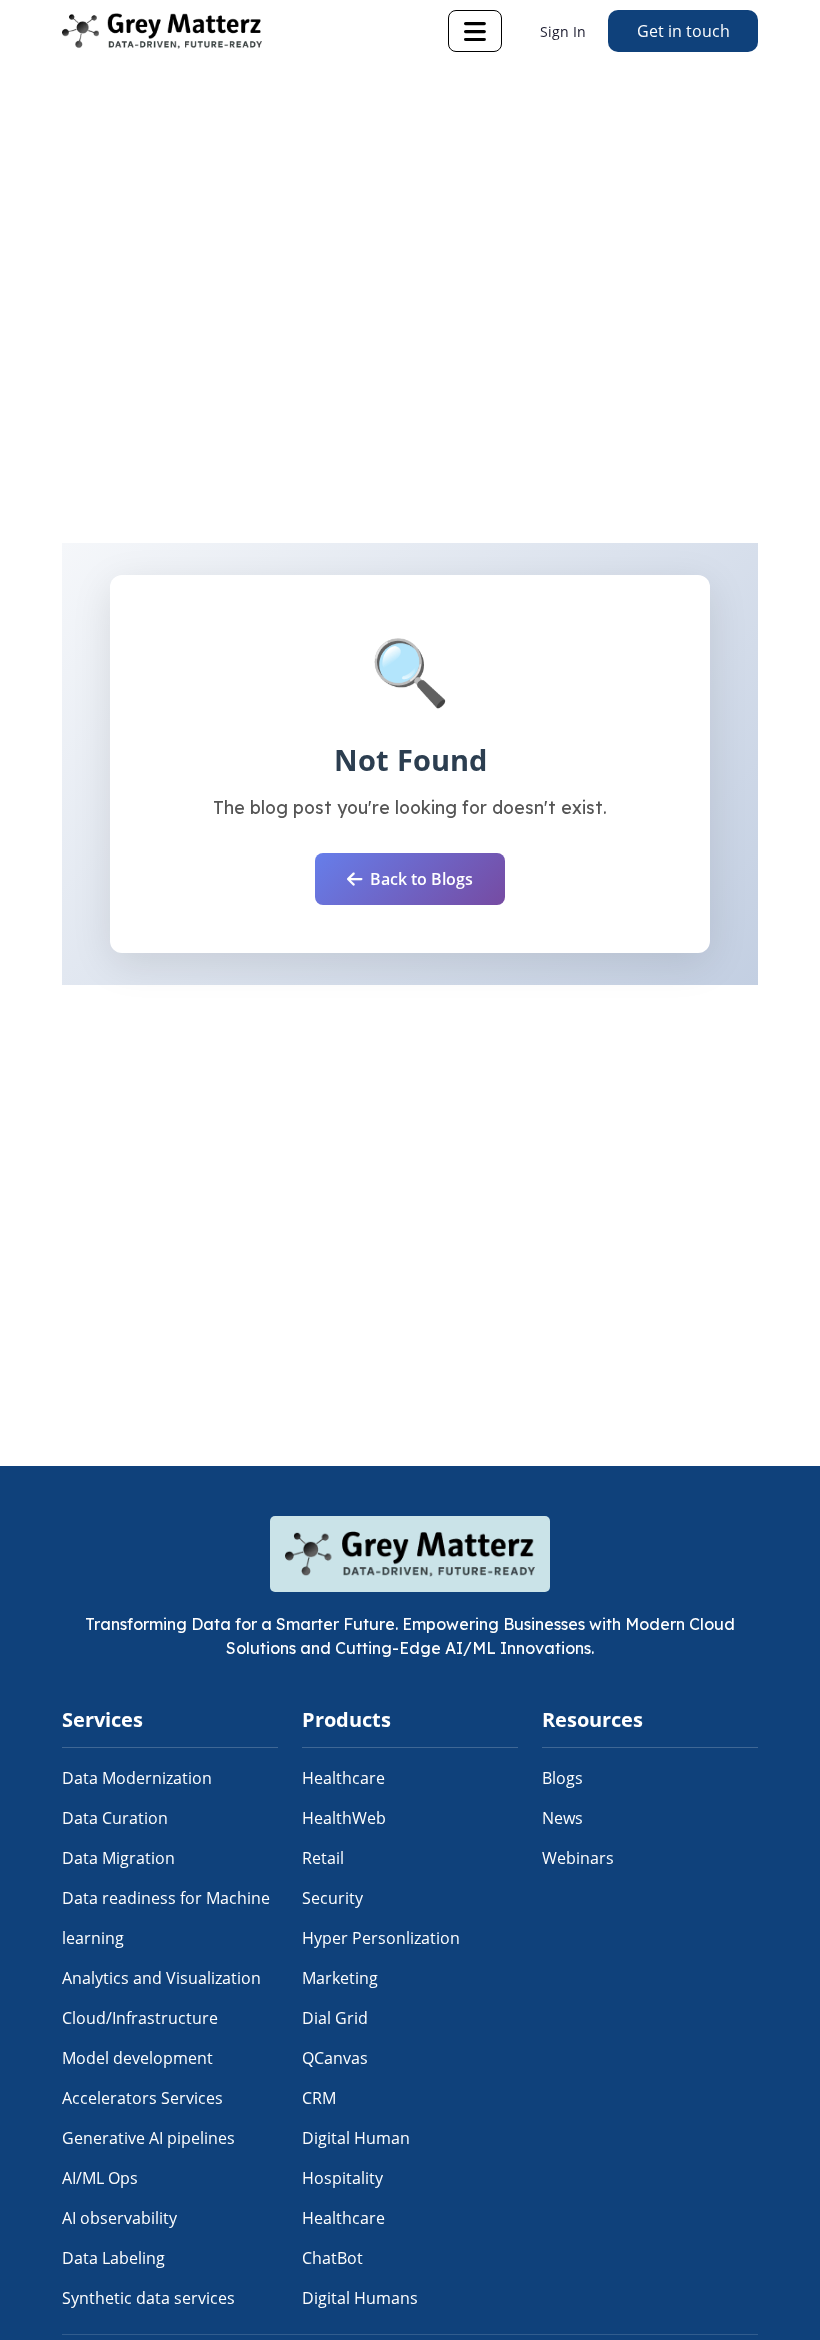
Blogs (562, 1778)
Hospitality (342, 2178)
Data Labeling (113, 2258)
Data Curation (115, 1818)
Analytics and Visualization (161, 1978)
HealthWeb (344, 1818)
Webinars (578, 1858)
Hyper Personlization (381, 1938)
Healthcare (343, 1778)
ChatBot (332, 2258)
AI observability (119, 2218)
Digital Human (356, 2138)
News (562, 1818)
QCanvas (335, 2058)
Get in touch (683, 31)
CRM (319, 2098)
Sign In (563, 31)
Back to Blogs (421, 879)
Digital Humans (360, 2298)
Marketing (340, 1978)
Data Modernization (137, 1778)
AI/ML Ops (100, 2178)
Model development (137, 2058)
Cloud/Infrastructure (140, 2018)
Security (332, 1898)
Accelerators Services (142, 2098)
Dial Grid (335, 2018)
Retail (323, 1858)
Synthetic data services (148, 2298)
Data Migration (118, 1858)
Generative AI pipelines (148, 2138)
